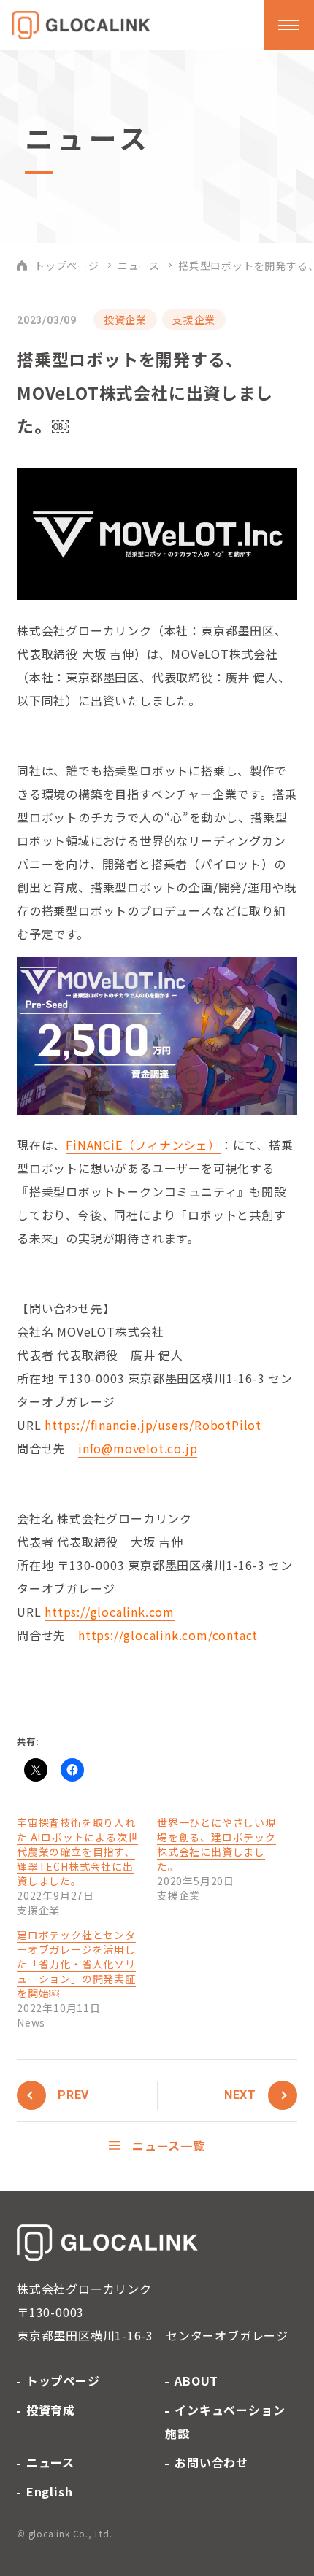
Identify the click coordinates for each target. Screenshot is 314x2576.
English (50, 2491)
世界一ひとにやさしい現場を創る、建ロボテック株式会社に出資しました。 (217, 1844)
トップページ (67, 266)
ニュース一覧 (169, 2146)
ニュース (139, 266)
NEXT (240, 2095)
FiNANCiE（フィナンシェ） (143, 1145)
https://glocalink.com (110, 1612)
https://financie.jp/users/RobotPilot (153, 1425)
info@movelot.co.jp (138, 1448)
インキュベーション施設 (225, 2421)
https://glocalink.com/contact (168, 1635)
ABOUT (196, 2380)
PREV (73, 2095)
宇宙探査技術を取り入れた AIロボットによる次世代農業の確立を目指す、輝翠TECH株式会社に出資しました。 (77, 1852)
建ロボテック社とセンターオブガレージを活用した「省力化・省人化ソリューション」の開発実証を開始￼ (76, 1964)
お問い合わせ (211, 2462)
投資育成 (51, 2410)
